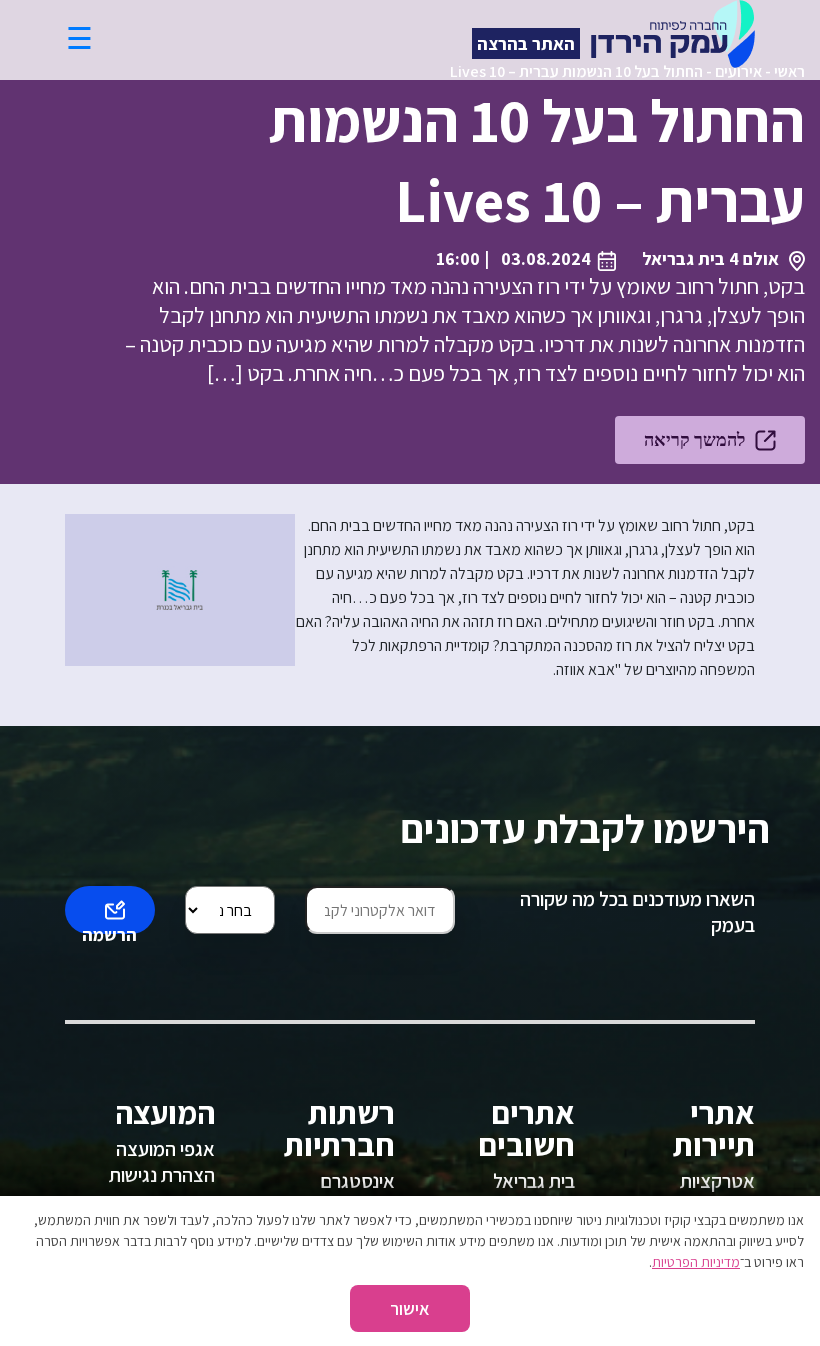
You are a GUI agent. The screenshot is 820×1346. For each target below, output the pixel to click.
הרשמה (109, 928)
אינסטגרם (357, 1181)
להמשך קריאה (694, 439)
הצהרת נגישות (162, 1175)
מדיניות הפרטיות (696, 1262)
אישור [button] (410, 1308)
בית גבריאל (534, 1181)
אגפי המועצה (165, 1149)
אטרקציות (717, 1181)
